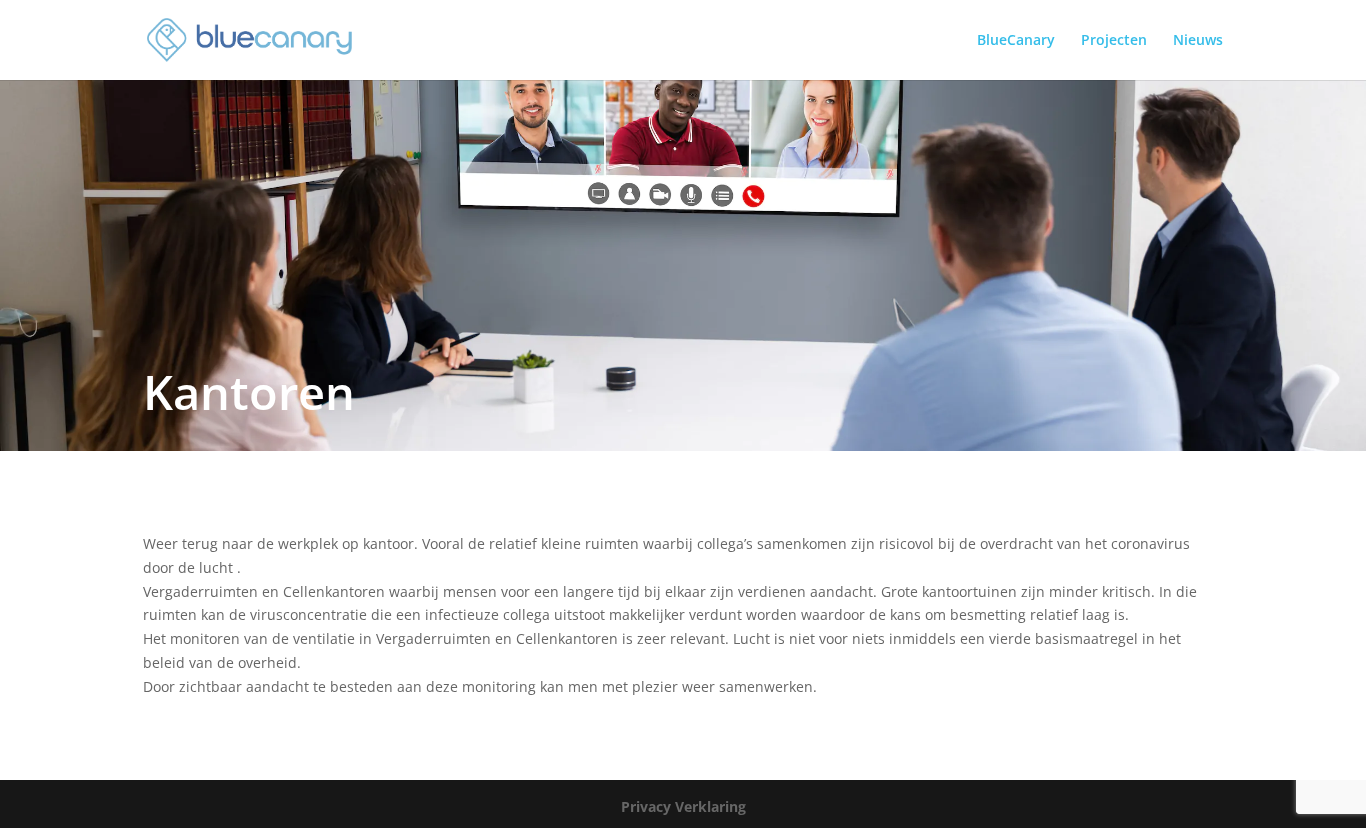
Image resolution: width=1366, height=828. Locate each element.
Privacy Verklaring (683, 806)
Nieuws (1198, 41)
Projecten (1114, 41)
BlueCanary (1016, 41)
